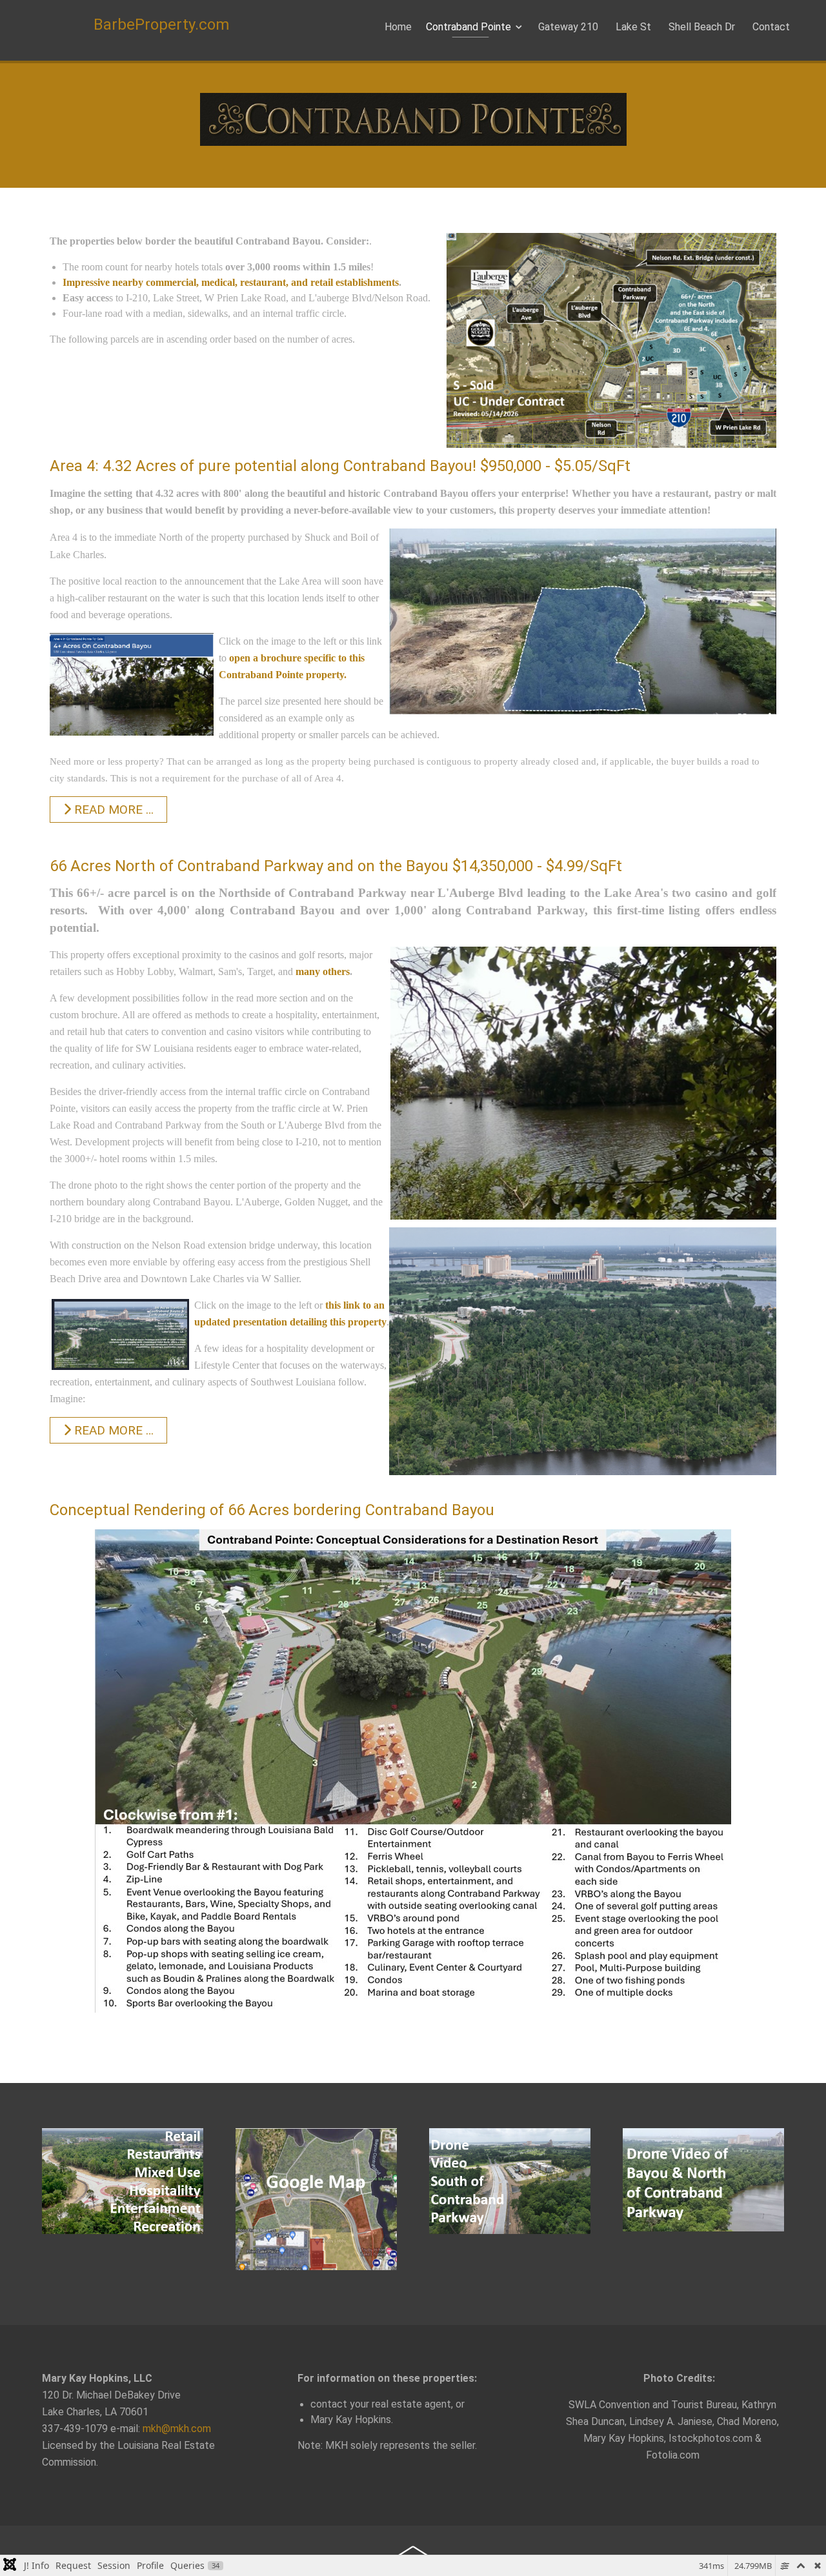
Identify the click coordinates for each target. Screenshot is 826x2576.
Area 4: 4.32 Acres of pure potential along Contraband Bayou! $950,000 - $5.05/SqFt (340, 466)
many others (323, 971)
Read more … (112, 810)
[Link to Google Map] (316, 2199)
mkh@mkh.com (177, 2429)
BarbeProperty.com (161, 25)
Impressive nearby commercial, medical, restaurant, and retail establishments (231, 282)
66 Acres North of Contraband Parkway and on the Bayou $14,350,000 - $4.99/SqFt (336, 866)
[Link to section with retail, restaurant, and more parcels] (123, 2181)
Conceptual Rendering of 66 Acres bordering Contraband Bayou (272, 1510)
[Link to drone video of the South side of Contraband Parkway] (510, 2181)
